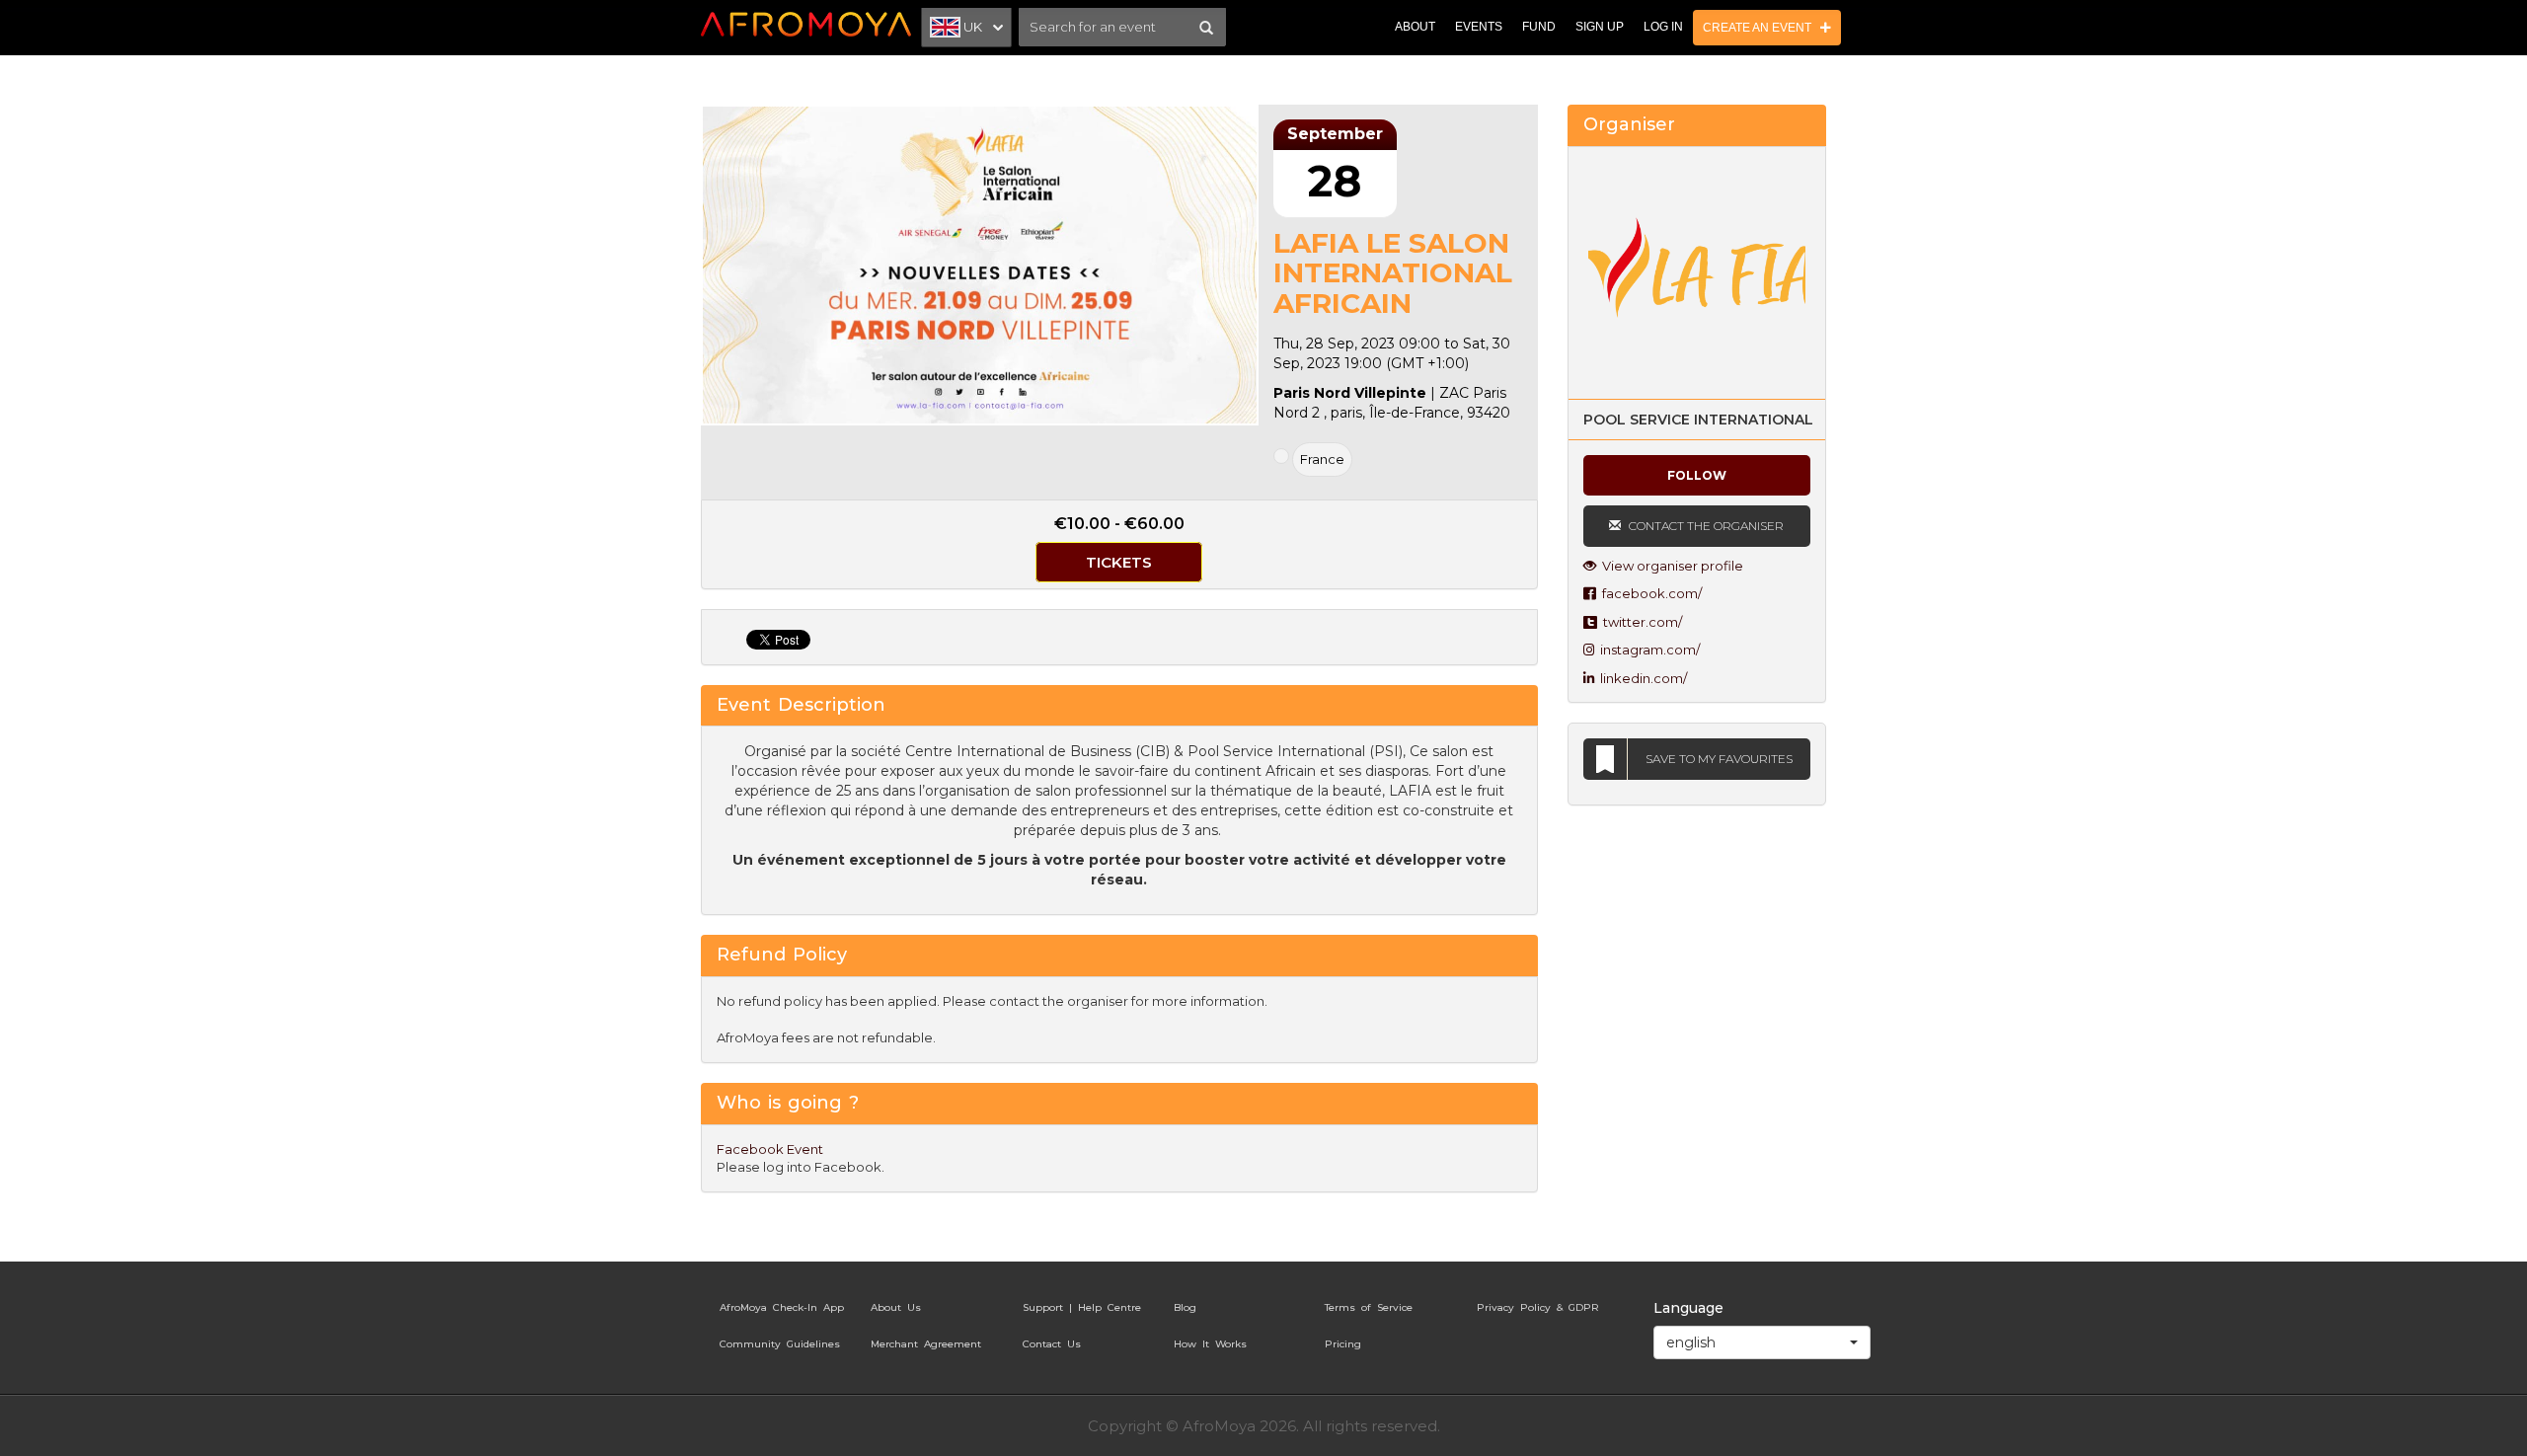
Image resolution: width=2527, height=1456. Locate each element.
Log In (1663, 27)
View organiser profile (1670, 566)
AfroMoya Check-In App (782, 1307)
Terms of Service (1369, 1307)
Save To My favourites (1719, 759)
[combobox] (1762, 1342)
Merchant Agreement (926, 1344)
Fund (1539, 27)
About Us (896, 1307)
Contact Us (1052, 1344)
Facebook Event (770, 1149)
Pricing (1343, 1344)
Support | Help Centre (1082, 1307)
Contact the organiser (1705, 526)
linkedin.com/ (1641, 678)
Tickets (1119, 562)
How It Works (1210, 1344)
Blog (1185, 1307)
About (1415, 27)
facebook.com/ (1649, 593)
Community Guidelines (780, 1344)
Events (1479, 27)
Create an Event (1761, 28)
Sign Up (1600, 27)
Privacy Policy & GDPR (1538, 1307)
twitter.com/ (1640, 622)
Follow (1697, 475)
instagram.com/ (1647, 650)
